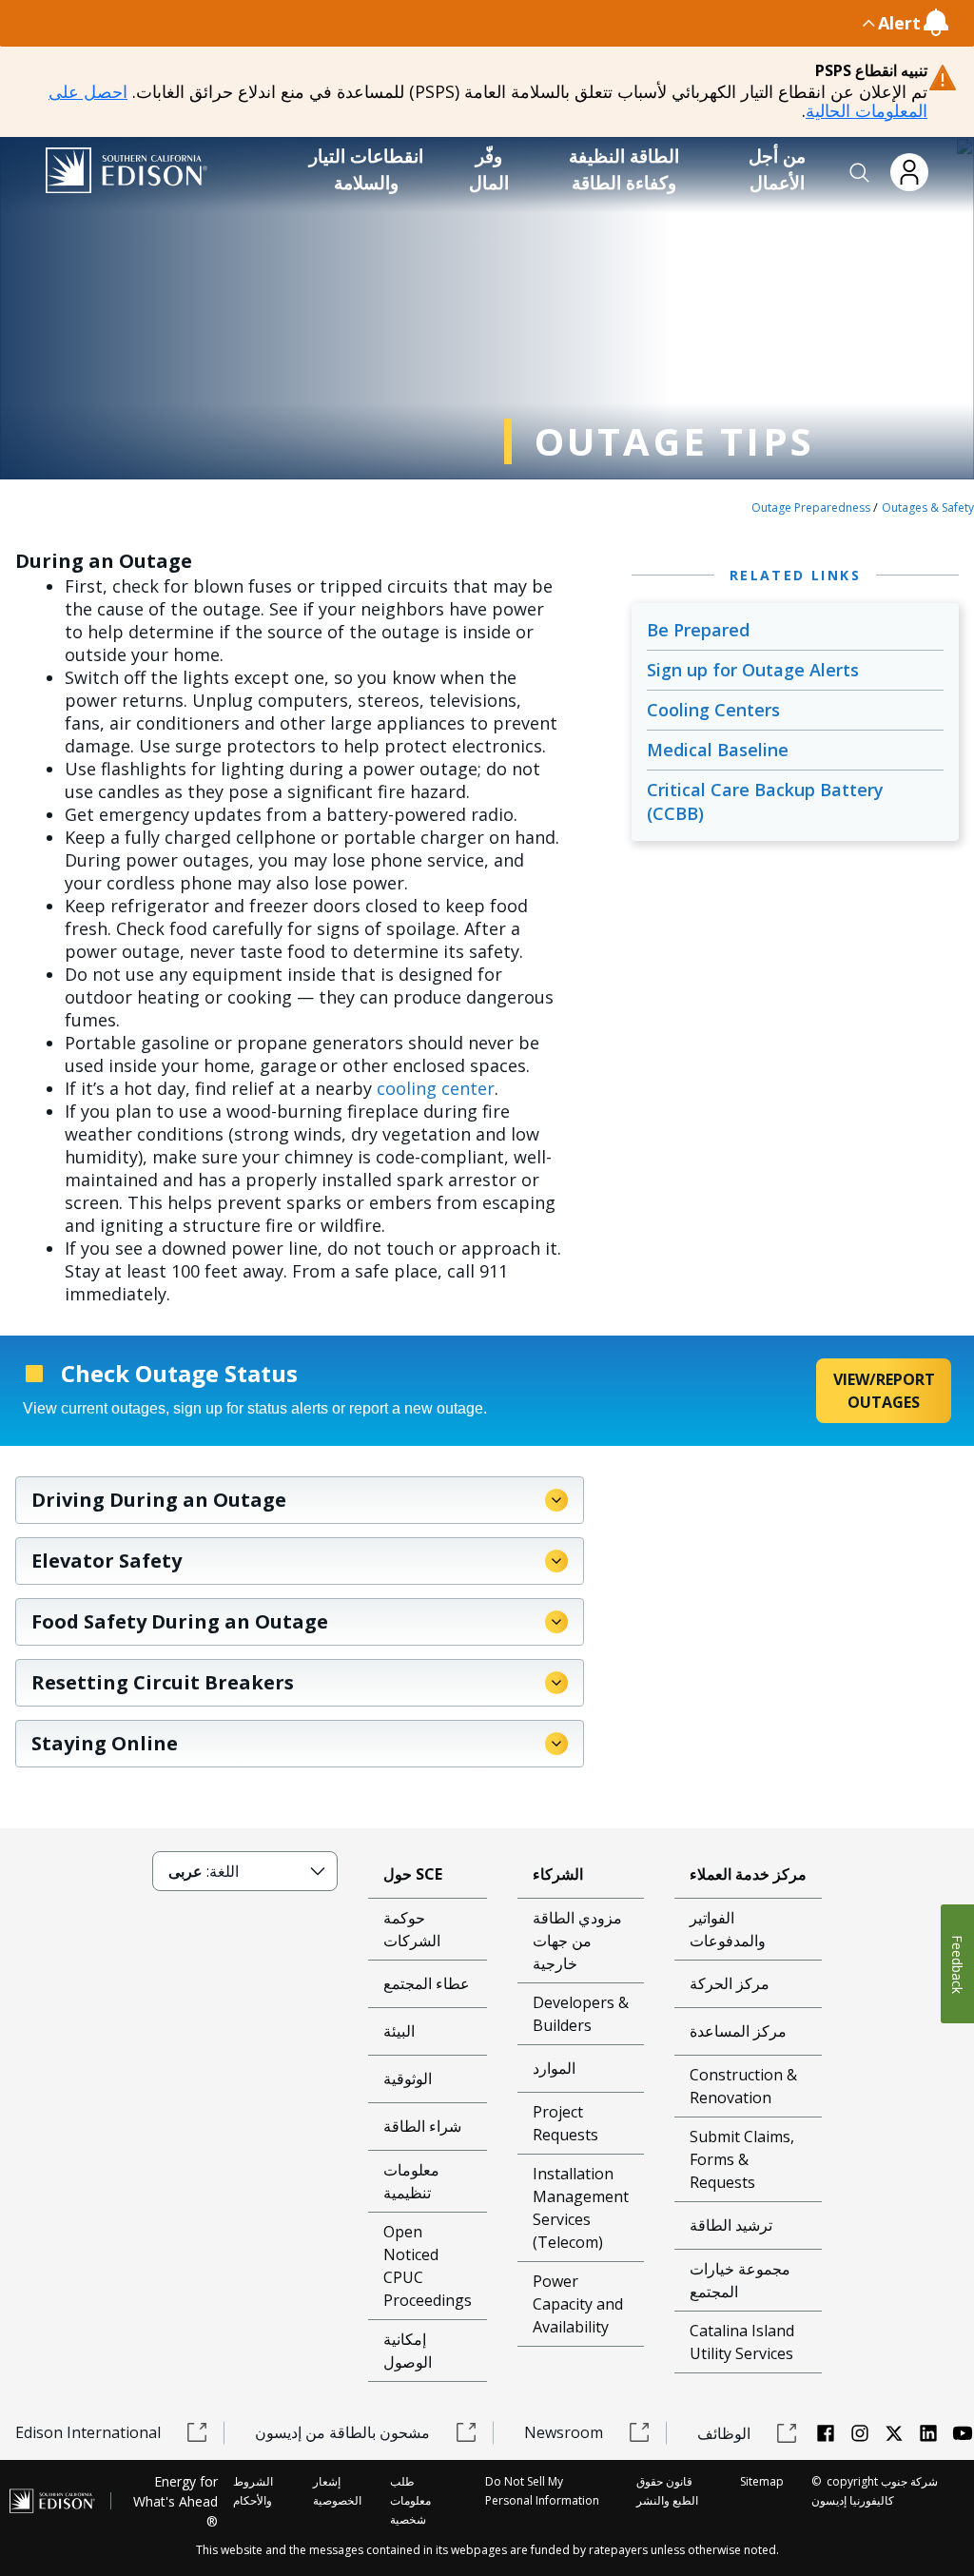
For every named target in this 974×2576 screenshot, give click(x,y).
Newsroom (564, 2432)
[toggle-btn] (447, 23)
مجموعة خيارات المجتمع (740, 2280)
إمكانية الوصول (408, 2351)
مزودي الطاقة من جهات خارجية (577, 1941)
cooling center (436, 1088)
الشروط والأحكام (253, 2491)
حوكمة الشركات (412, 1929)
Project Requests (565, 2123)
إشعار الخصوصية (337, 2491)
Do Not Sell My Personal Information (542, 2491)
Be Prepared (698, 630)
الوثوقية (408, 2078)
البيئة (399, 2031)
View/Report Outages (884, 1391)
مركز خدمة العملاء (748, 1874)
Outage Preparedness (811, 507)
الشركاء (558, 1874)
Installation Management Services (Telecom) (581, 2208)
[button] (860, 173)
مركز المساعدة (738, 2031)
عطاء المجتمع (427, 1983)
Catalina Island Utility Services (742, 2342)
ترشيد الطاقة (731, 2225)
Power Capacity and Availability (578, 2304)
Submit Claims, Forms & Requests (742, 2159)
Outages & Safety (928, 507)
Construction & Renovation (743, 2086)
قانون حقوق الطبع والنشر (667, 2491)
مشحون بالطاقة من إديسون (342, 2432)
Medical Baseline (718, 750)
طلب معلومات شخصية (410, 2500)
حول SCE (413, 1874)
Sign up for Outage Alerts (753, 670)
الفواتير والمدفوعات (728, 1929)
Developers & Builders (581, 2014)
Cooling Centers (713, 710)
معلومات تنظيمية (411, 2181)
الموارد (554, 2068)
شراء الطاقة (422, 2126)
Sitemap (762, 2481)
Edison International (88, 2432)
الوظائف (724, 2433)
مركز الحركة (730, 1983)
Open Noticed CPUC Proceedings (428, 2266)
